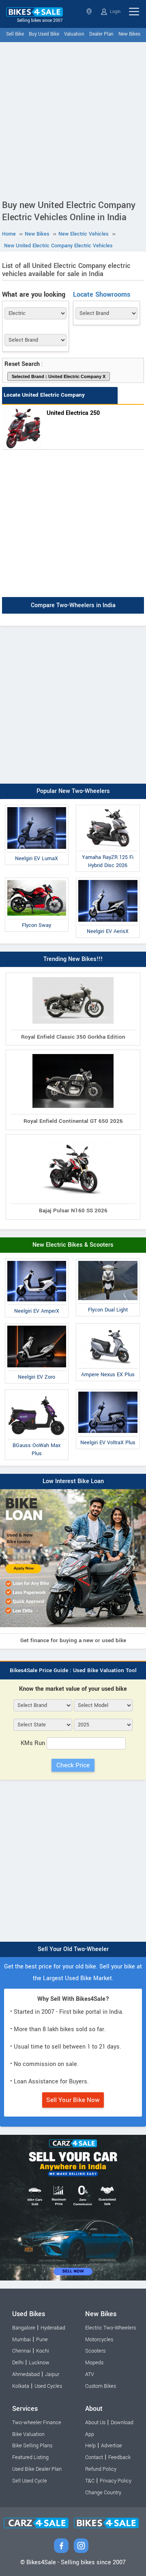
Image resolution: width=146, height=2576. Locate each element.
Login (115, 12)
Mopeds (94, 2363)
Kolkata (21, 2386)
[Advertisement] (73, 119)
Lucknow (39, 2363)
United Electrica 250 (73, 413)
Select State (90, 12)
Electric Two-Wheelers (111, 2328)
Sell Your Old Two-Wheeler (73, 1949)
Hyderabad (53, 2328)
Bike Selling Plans (32, 2446)
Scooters (95, 2351)
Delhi (18, 2363)
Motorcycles (99, 2340)
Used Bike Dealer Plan (37, 2469)
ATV (90, 2374)
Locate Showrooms (102, 294)
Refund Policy (101, 2469)
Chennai (21, 2351)
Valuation (74, 34)
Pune (42, 2340)
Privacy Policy (116, 2481)
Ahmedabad (26, 2374)
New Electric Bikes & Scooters (73, 1245)
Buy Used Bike (44, 34)
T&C (90, 2481)
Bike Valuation (28, 2434)
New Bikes (129, 34)
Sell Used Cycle (30, 2481)
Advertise (112, 2446)
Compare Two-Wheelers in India (73, 606)
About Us (95, 2423)
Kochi (43, 2351)
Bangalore (24, 2328)
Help (90, 2446)
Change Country (103, 2493)
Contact (94, 2457)
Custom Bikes (101, 2386)
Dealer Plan (101, 34)
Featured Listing (30, 2457)
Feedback (119, 2457)
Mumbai (21, 2340)
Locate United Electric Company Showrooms (44, 403)
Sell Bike (15, 34)
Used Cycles (48, 2386)
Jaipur (52, 2374)
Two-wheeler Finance (37, 2423)
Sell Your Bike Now (73, 2100)
